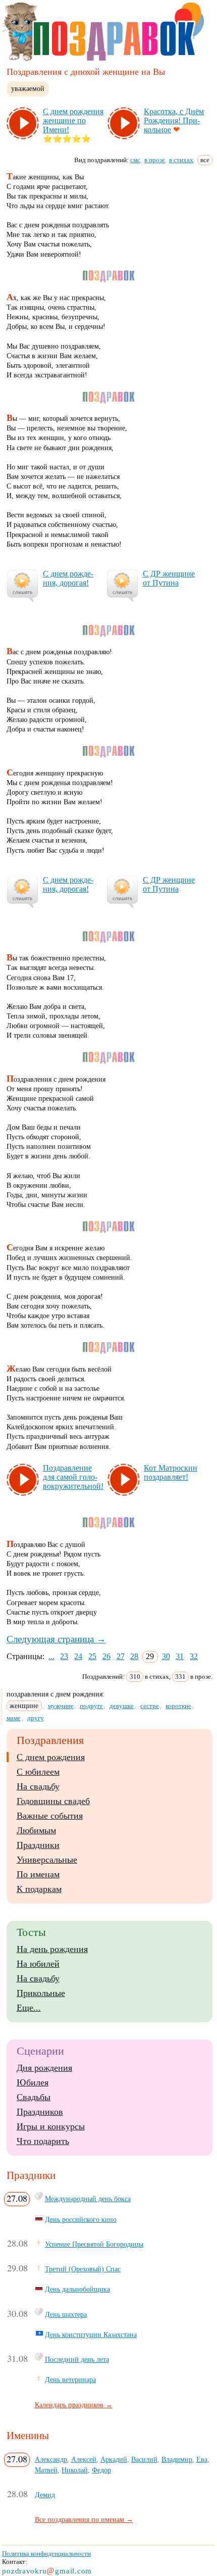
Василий (144, 2459)
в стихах (181, 160)
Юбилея (33, 2082)
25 (92, 1656)
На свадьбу (38, 1786)
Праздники (38, 1845)
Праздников (40, 2112)
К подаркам (39, 1889)
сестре (150, 1706)
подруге (91, 1706)
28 (134, 1656)
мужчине (61, 1706)
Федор (101, 2470)
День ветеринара (70, 2379)
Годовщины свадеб (53, 1801)
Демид (45, 2495)
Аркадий (114, 2459)
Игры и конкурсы (51, 2126)
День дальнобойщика (77, 2289)
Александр (51, 2459)
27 (121, 1656)
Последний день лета (77, 2359)
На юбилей (38, 1964)
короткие (178, 1706)
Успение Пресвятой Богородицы (94, 2244)
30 (166, 1656)
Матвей (46, 2470)
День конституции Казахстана (91, 2335)
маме (14, 1718)
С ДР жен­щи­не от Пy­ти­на (169, 578)
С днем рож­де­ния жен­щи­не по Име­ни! (73, 120)
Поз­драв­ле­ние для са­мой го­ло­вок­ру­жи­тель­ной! (73, 1477)
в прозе (155, 160)
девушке (122, 1706)
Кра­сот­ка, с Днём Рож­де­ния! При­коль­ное (174, 120)
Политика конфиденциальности (46, 2554)
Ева (202, 2459)
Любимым (36, 1830)
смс (135, 160)
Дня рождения (44, 2068)
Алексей (84, 2459)
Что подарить (43, 2141)
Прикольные (41, 1993)
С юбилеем (38, 1772)
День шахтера (66, 2314)
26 (106, 1656)
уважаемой (28, 88)
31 (180, 1656)
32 (194, 1656)
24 (78, 1656)
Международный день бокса (88, 2199)
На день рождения (52, 1949)
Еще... (29, 2008)
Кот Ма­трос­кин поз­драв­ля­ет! (171, 1472)
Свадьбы (34, 2097)
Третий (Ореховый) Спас (83, 2269)
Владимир (177, 2459)
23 (64, 1656)
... (51, 1656)
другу (36, 1718)
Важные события (50, 1816)
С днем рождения (51, 1757)
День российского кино (81, 2219)
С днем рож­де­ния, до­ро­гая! (68, 578)
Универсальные (47, 1860)
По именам (38, 1874)
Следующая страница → (56, 1639)
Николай (75, 2470)
